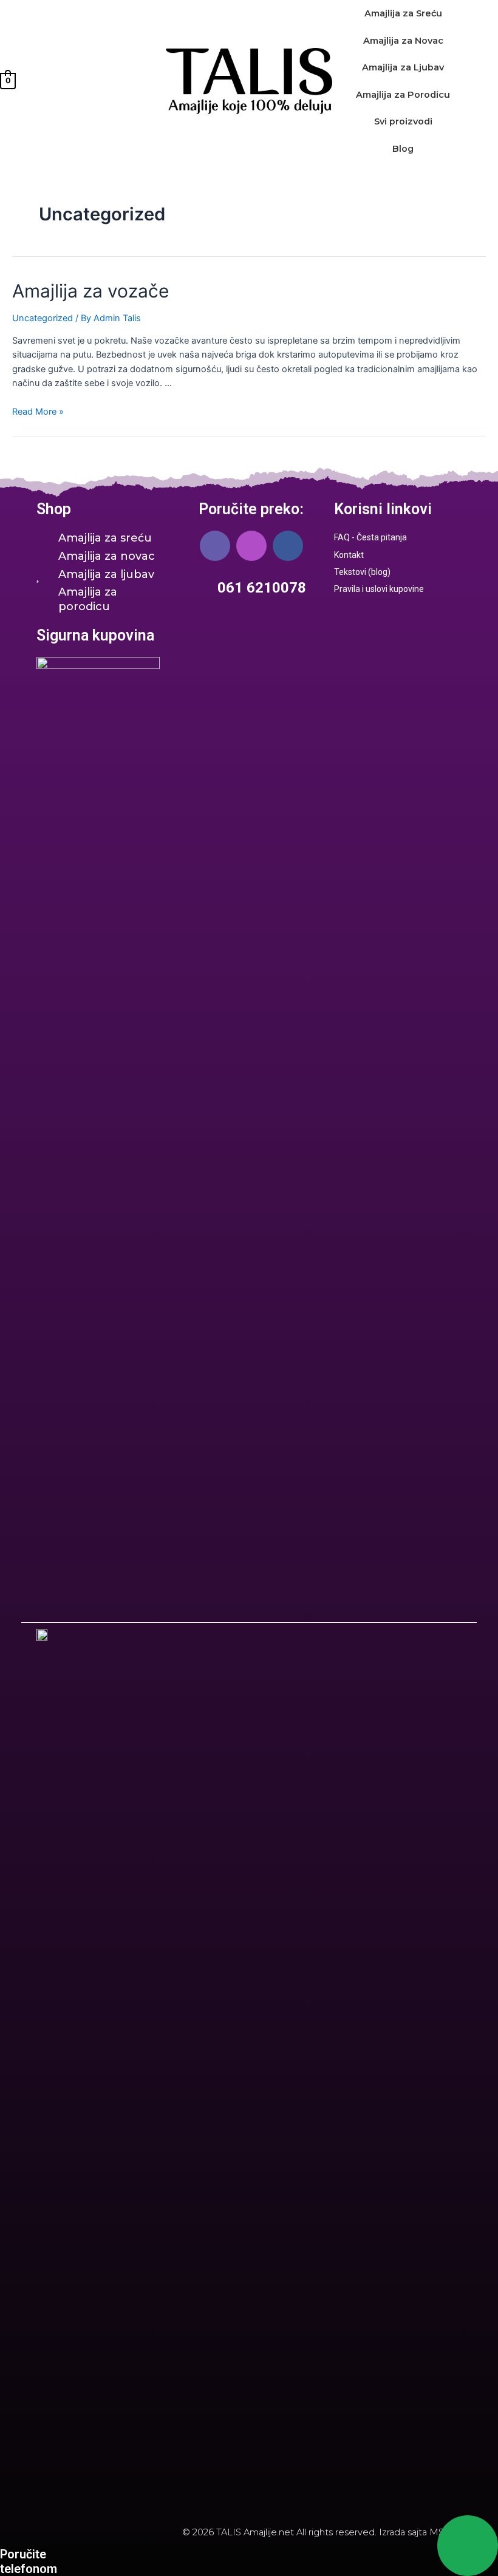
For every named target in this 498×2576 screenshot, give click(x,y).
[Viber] (215, 546)
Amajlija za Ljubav (403, 67)
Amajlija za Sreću (403, 13)
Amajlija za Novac (403, 41)
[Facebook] (288, 546)
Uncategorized (43, 318)
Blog (403, 149)
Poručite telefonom (29, 2561)
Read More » (38, 412)
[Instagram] (251, 546)
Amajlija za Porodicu (403, 95)
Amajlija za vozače (90, 291)
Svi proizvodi (403, 121)
